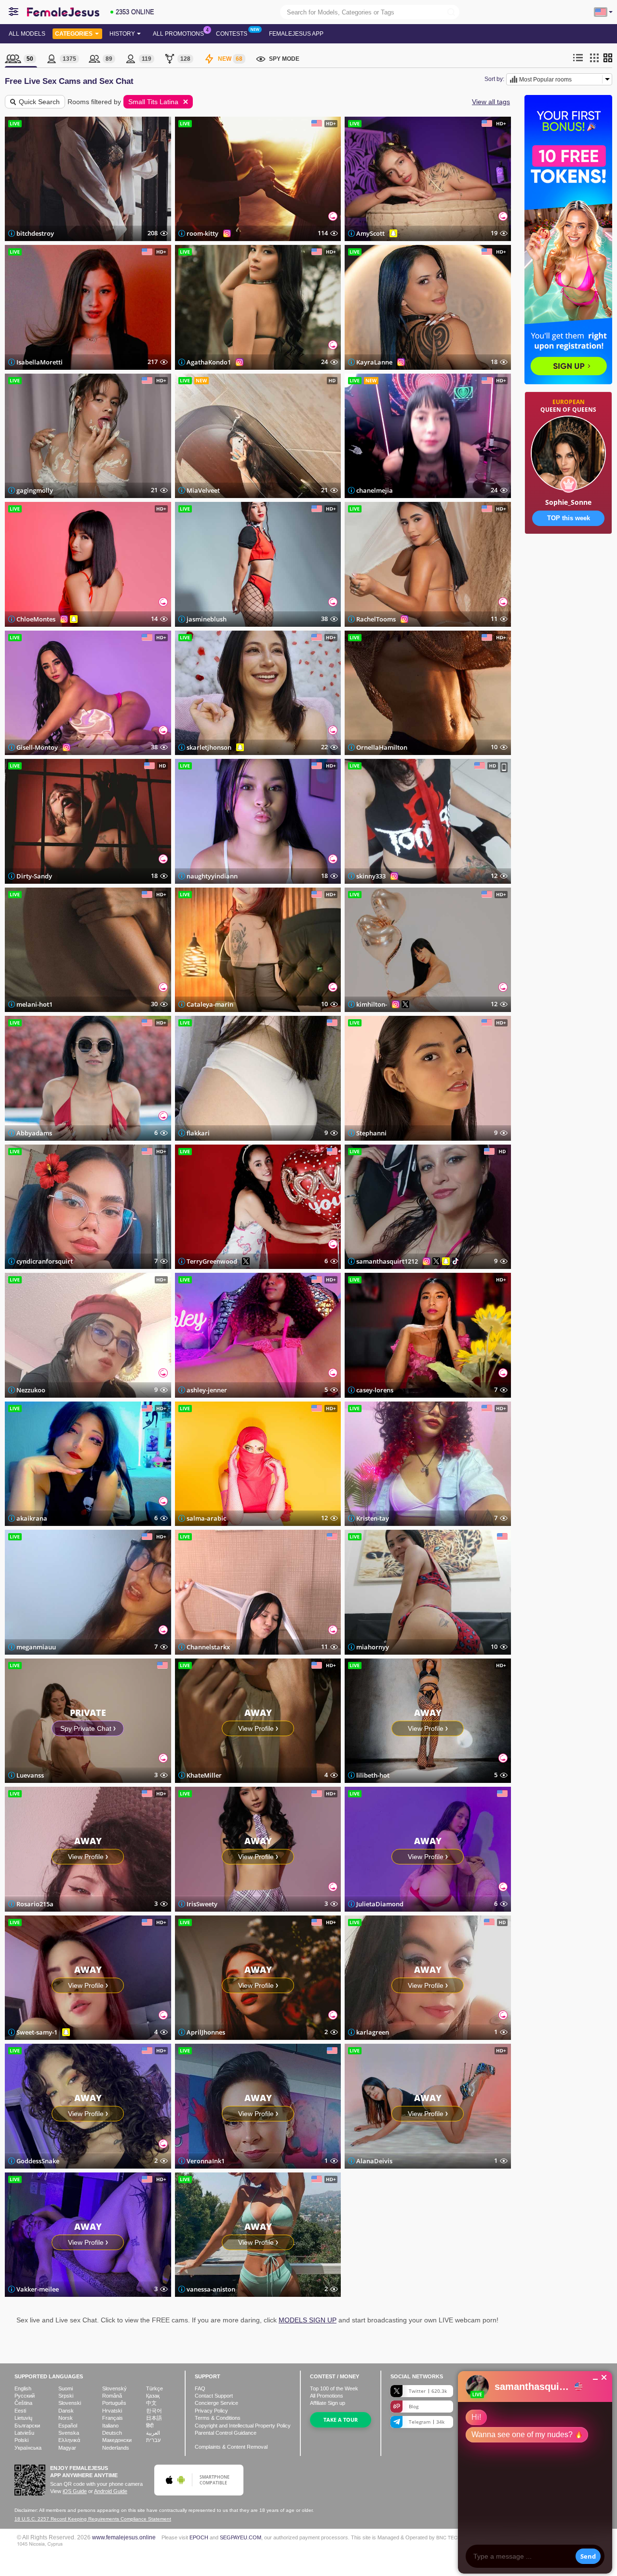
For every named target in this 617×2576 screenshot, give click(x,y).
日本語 (154, 2418)
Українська (28, 2448)
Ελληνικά (69, 2440)
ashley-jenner (207, 1390)
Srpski (66, 2396)
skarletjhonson (209, 747)
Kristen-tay (373, 1518)
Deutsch (112, 2433)
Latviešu (24, 2433)
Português (114, 2403)
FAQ (200, 2388)
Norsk (66, 2418)
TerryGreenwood (212, 1261)
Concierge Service (216, 2403)
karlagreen (373, 2032)
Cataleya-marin (210, 1004)
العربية (153, 2433)
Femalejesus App (296, 34)
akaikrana (32, 1518)
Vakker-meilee (38, 2289)
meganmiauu (36, 1647)
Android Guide (111, 2491)
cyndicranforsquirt (45, 1261)
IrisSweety (202, 1904)
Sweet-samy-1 (37, 2032)
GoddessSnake (38, 2161)
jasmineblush (207, 619)
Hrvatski (112, 2411)
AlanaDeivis (374, 2161)
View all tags (491, 102)
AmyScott (370, 233)
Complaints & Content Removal (231, 2447)
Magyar (67, 2448)
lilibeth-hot (373, 1775)
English (23, 2388)
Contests (232, 34)
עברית (153, 2440)
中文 (151, 2403)
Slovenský (114, 2388)
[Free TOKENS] (568, 564)
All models (27, 34)
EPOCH (199, 2537)
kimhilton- (372, 1004)
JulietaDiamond (380, 1904)
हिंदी (150, 2426)
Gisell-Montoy (37, 747)
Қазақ (153, 2396)
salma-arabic (206, 1518)
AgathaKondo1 (209, 362)
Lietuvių (23, 2418)
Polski (21, 2440)
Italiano (110, 2426)
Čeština (23, 2403)
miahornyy (373, 1647)
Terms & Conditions (218, 2418)
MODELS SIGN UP (308, 2320)
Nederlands (116, 2448)
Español (68, 2426)
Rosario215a (35, 1904)
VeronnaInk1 (206, 2161)
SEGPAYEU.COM (241, 2537)
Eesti (20, 2411)
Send (588, 2556)
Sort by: (494, 79)
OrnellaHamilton (382, 747)
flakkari (198, 1133)
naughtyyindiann (212, 876)
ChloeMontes (36, 619)
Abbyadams (34, 1133)
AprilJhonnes (206, 2032)
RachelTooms (376, 619)
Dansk (66, 2411)
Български (27, 2426)
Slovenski (70, 2403)
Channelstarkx (208, 1647)
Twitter (428, 2391)
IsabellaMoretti (40, 362)
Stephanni (371, 1133)
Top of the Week (334, 2388)
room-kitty (202, 233)
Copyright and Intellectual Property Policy (243, 2426)
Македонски (117, 2440)
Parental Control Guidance (226, 2433)
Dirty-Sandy (34, 876)
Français (113, 2418)
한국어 (154, 2411)
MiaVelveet (203, 490)
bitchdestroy (35, 233)
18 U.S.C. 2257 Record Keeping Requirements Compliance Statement (93, 2519)
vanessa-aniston (211, 2289)
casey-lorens (375, 1390)
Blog (414, 2406)
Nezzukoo (31, 1390)
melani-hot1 (34, 1004)
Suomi (66, 2388)
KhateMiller (204, 1775)
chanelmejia (375, 490)
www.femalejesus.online (124, 2537)
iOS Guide (75, 2491)
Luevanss (30, 1775)
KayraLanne (374, 362)
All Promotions (178, 34)
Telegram (427, 2422)
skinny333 (371, 876)
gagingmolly (35, 490)
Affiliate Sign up (328, 2403)
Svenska (69, 2433)
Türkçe (154, 2388)
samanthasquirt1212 (387, 1261)
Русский (25, 2396)
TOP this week (569, 518)
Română (112, 2396)
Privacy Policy (211, 2411)
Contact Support (214, 2396)
